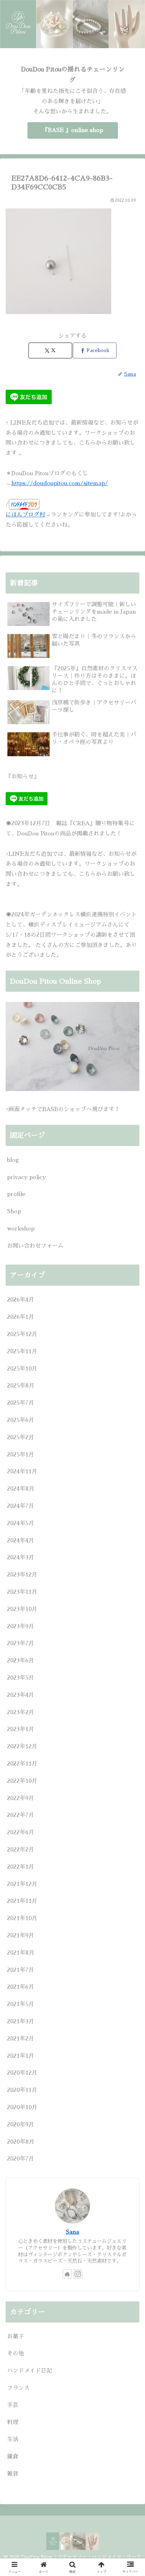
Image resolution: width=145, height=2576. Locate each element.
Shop (14, 1211)
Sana (72, 2232)
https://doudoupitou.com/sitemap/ (60, 483)
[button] (130, 1513)
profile (16, 1194)
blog (13, 1160)
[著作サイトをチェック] (67, 2274)
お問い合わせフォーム (35, 1246)
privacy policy (26, 1177)
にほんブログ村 (25, 515)
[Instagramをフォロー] (78, 2274)
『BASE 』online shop (73, 130)
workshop (21, 1229)
